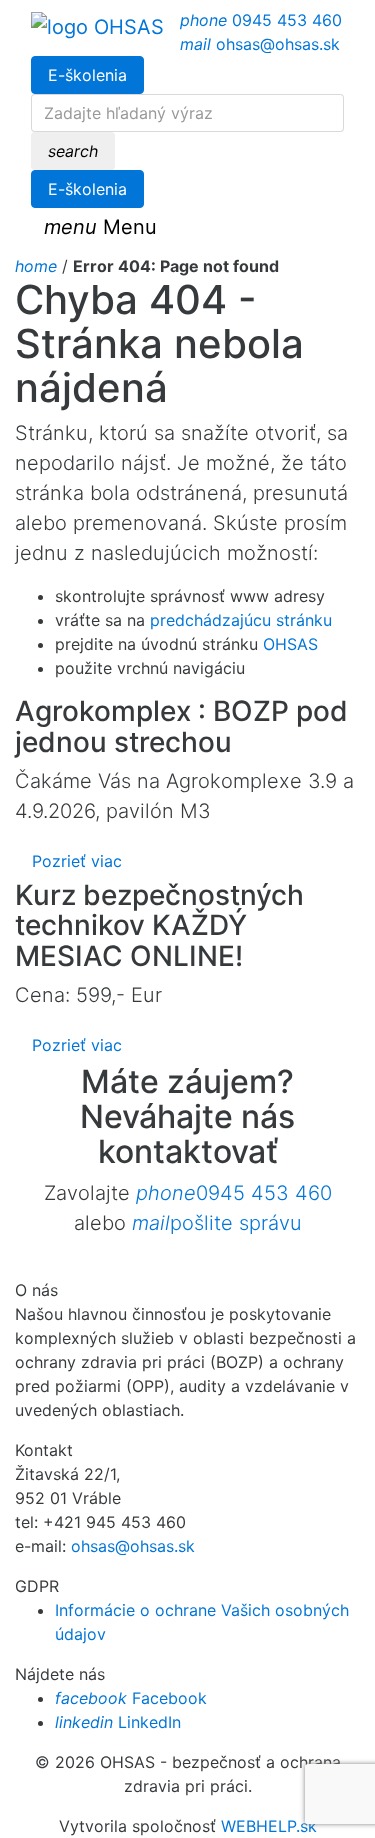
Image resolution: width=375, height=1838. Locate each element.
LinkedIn (118, 1722)
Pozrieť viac (77, 861)
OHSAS (290, 644)
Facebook (131, 1698)
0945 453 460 (261, 20)
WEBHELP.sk (269, 1826)
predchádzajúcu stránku (241, 620)
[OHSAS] (97, 27)
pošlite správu (217, 1223)
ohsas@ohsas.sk (260, 44)
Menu (100, 227)
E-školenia (87, 75)
